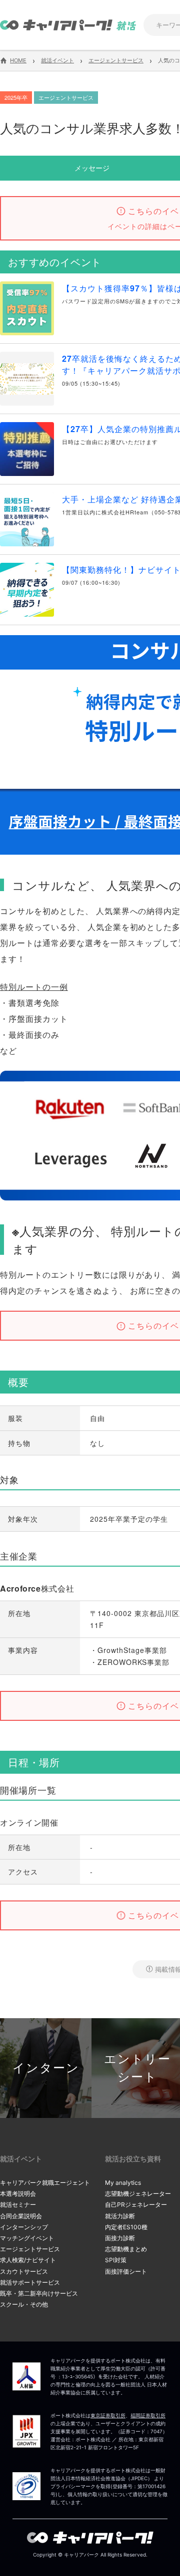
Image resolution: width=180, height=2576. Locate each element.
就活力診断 (120, 2216)
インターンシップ (24, 2227)
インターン (46, 2068)
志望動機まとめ (126, 2249)
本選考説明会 (18, 2194)
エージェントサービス (30, 2249)
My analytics (123, 2183)
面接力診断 (120, 2238)
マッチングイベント (27, 2238)
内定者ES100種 (126, 2227)
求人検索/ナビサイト (28, 2260)
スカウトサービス (24, 2271)
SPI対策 (116, 2260)
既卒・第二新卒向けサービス (39, 2293)
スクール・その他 (24, 2304)
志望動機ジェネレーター (138, 2194)
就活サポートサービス (30, 2282)
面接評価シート (126, 2271)
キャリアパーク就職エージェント (45, 2183)
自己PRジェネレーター (136, 2205)
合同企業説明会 (21, 2216)
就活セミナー (18, 2205)
